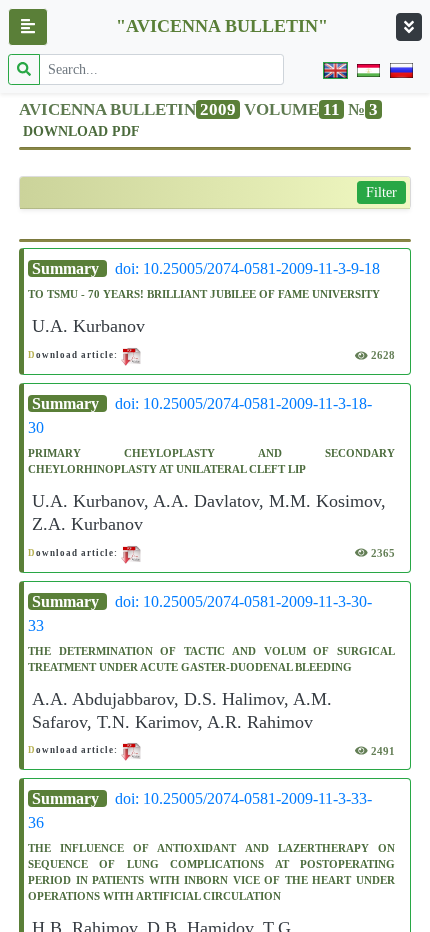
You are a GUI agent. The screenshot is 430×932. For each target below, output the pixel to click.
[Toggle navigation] (409, 27)
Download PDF (81, 131)
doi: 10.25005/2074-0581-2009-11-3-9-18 (247, 268)
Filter (381, 192)
